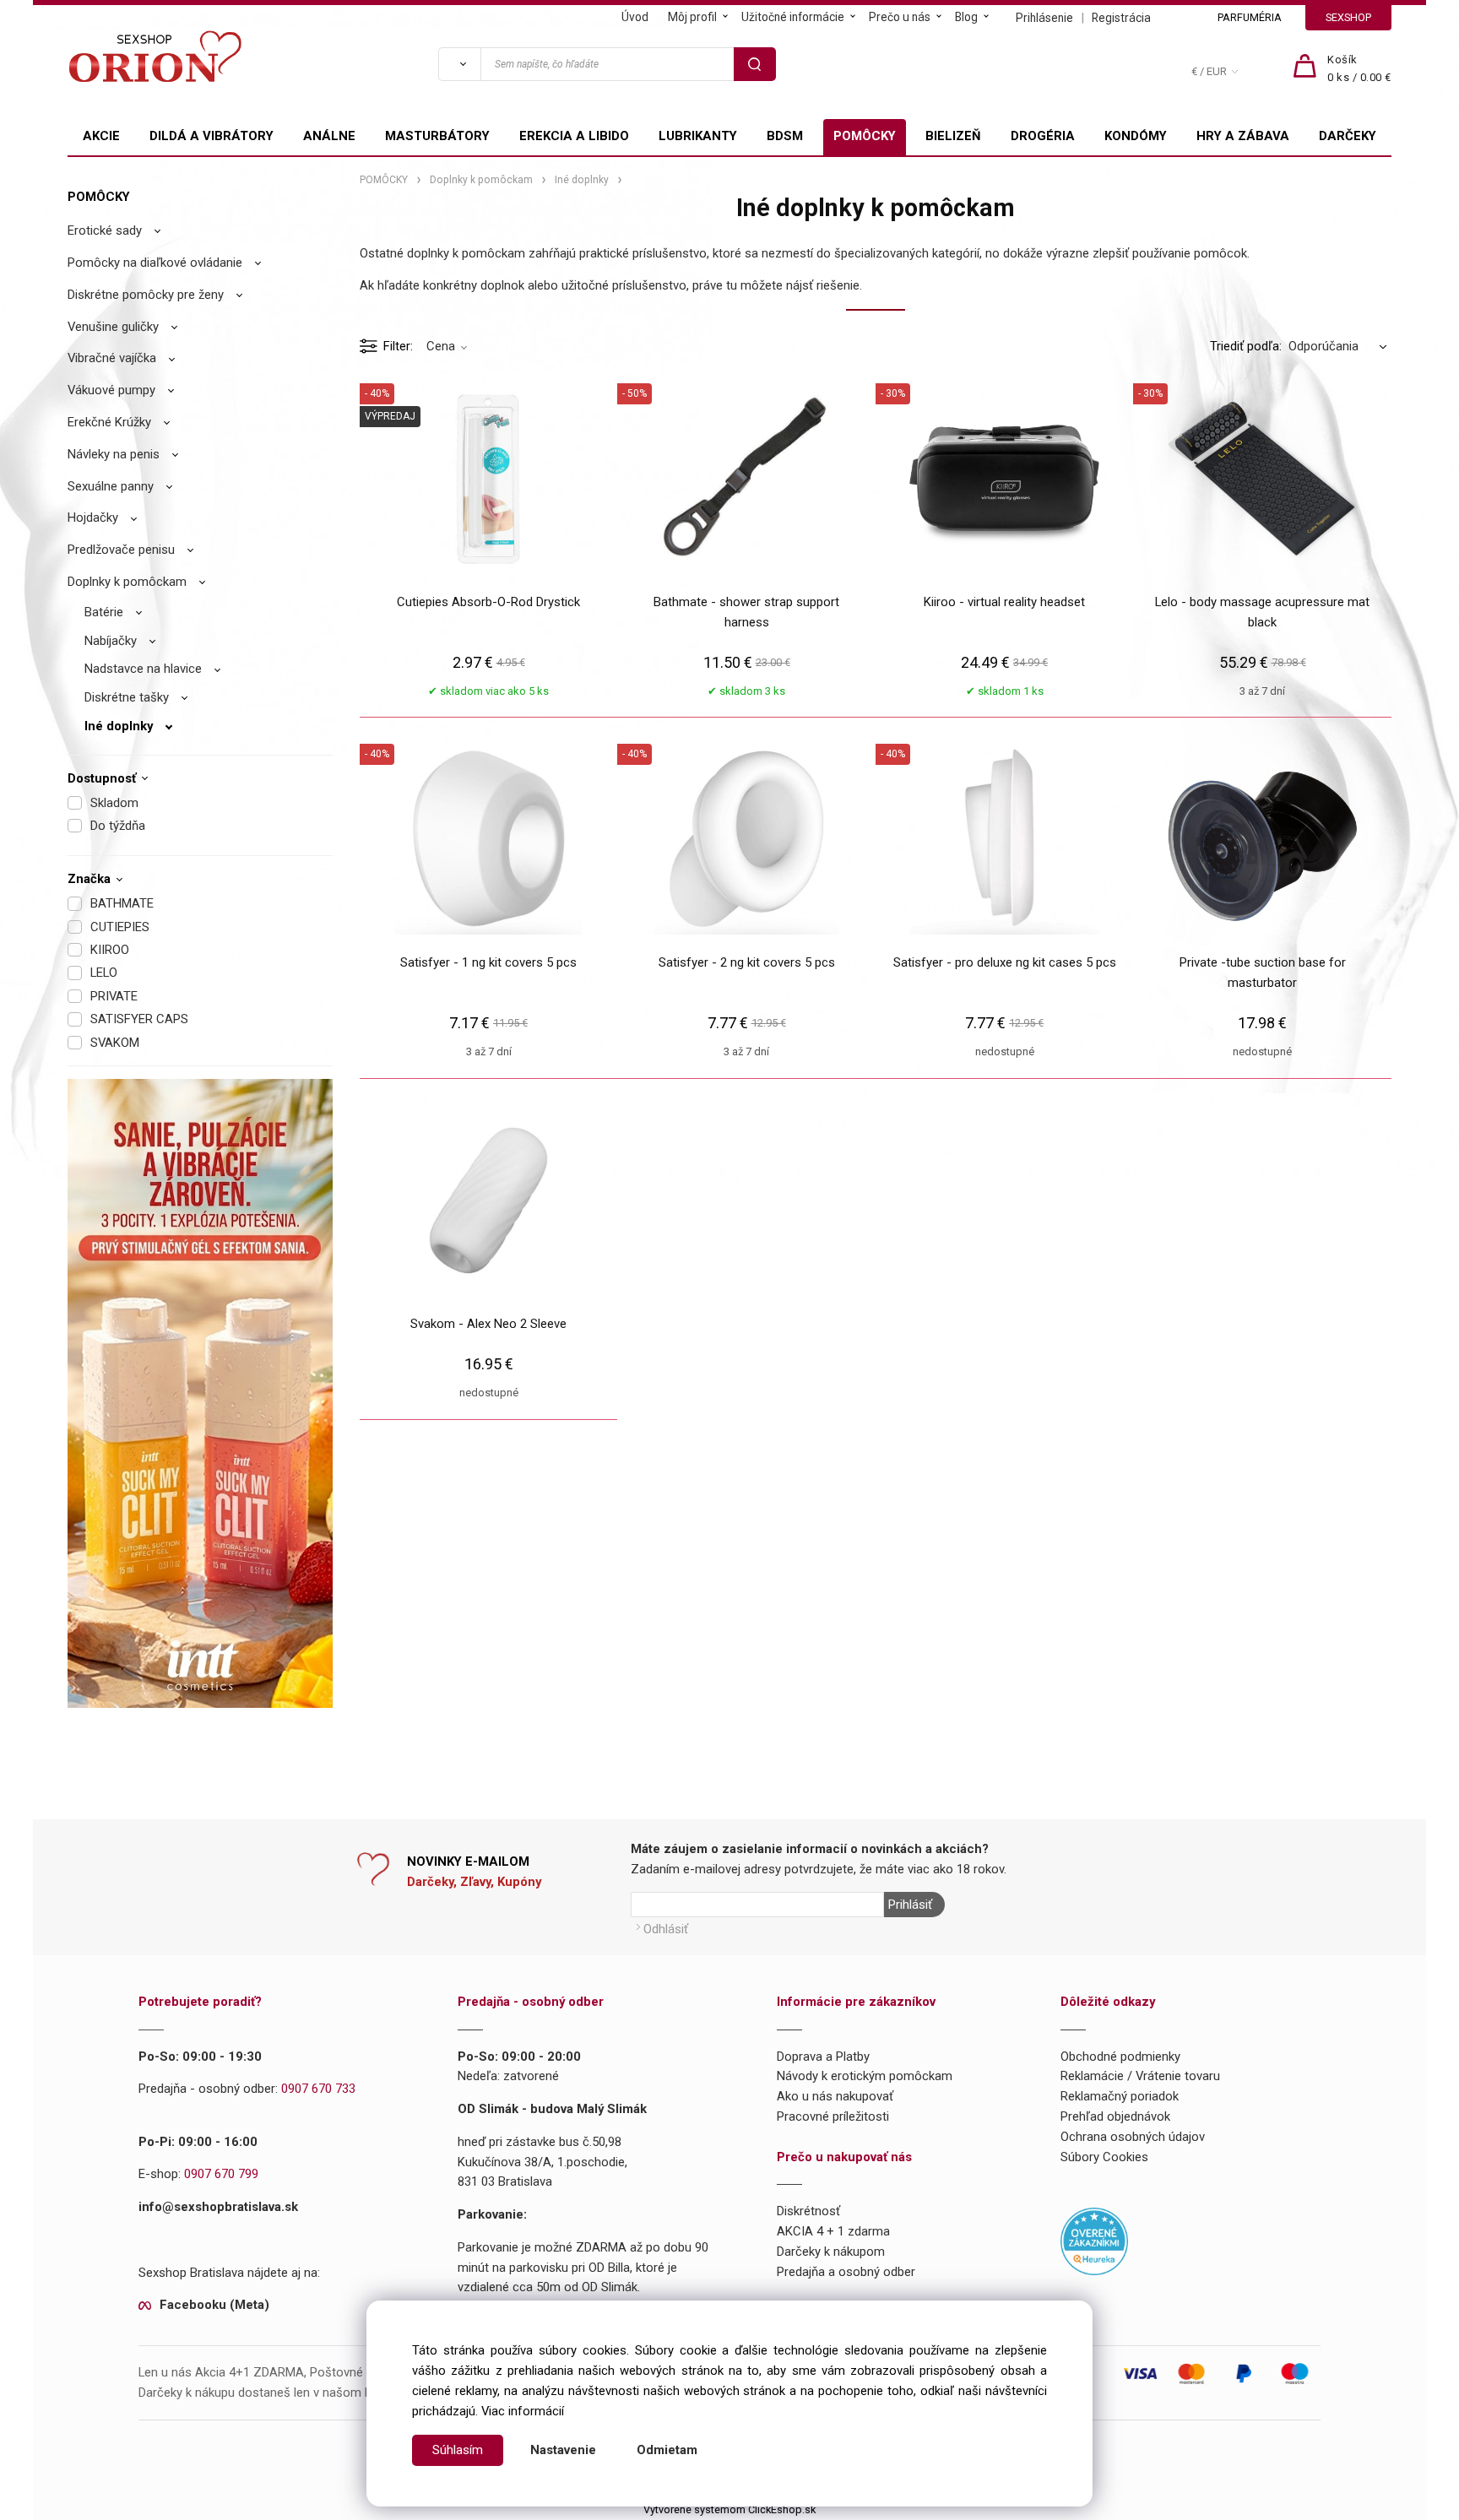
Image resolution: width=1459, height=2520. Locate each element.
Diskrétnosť (808, 2211)
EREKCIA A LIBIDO (574, 136)
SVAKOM (115, 1043)
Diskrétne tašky (127, 697)
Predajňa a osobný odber (846, 2272)
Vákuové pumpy (111, 390)
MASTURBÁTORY (437, 136)
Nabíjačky (111, 641)
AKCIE (101, 136)
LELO (104, 973)
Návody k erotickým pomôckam (865, 2076)
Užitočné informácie (793, 17)
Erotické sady (105, 230)
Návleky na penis (114, 454)
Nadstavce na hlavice (143, 669)
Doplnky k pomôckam (127, 582)
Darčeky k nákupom (831, 2252)
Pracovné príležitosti (833, 2116)
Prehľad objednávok (1115, 2116)
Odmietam (667, 2450)
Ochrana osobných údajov (1133, 2137)
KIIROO (110, 950)
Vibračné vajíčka (112, 358)
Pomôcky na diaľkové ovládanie (155, 263)
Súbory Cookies (1104, 2157)
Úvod (635, 17)
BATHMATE (122, 903)
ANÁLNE (329, 136)
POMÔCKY (865, 136)
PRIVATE (114, 996)
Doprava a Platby (823, 2057)
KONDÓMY (1136, 136)
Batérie (104, 612)
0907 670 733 (318, 2089)
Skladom (114, 803)
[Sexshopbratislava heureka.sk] (1094, 2241)
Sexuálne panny (111, 486)
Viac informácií (523, 2411)
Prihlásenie (1044, 18)
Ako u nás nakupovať (835, 2096)
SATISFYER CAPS (139, 1019)
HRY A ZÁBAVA (1243, 136)
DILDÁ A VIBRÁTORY (212, 136)
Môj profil (692, 17)
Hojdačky (93, 518)
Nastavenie (563, 2450)
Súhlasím (458, 2450)
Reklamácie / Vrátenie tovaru (1140, 2076)
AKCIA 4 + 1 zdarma (833, 2231)
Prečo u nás (900, 17)
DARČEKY (1348, 136)
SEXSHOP (1348, 17)
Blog (966, 17)
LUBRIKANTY (698, 136)
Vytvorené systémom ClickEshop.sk (729, 2509)
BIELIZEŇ (953, 136)
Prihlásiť (910, 1905)
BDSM (785, 136)
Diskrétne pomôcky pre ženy (146, 295)
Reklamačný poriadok (1120, 2096)
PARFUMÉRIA (1250, 17)
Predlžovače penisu (121, 550)
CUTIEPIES (120, 927)
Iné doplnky (119, 726)
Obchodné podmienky (1120, 2057)
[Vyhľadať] (459, 64)
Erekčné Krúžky (109, 422)
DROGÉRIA (1043, 136)
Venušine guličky (113, 327)
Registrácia (1121, 18)
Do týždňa (118, 826)
